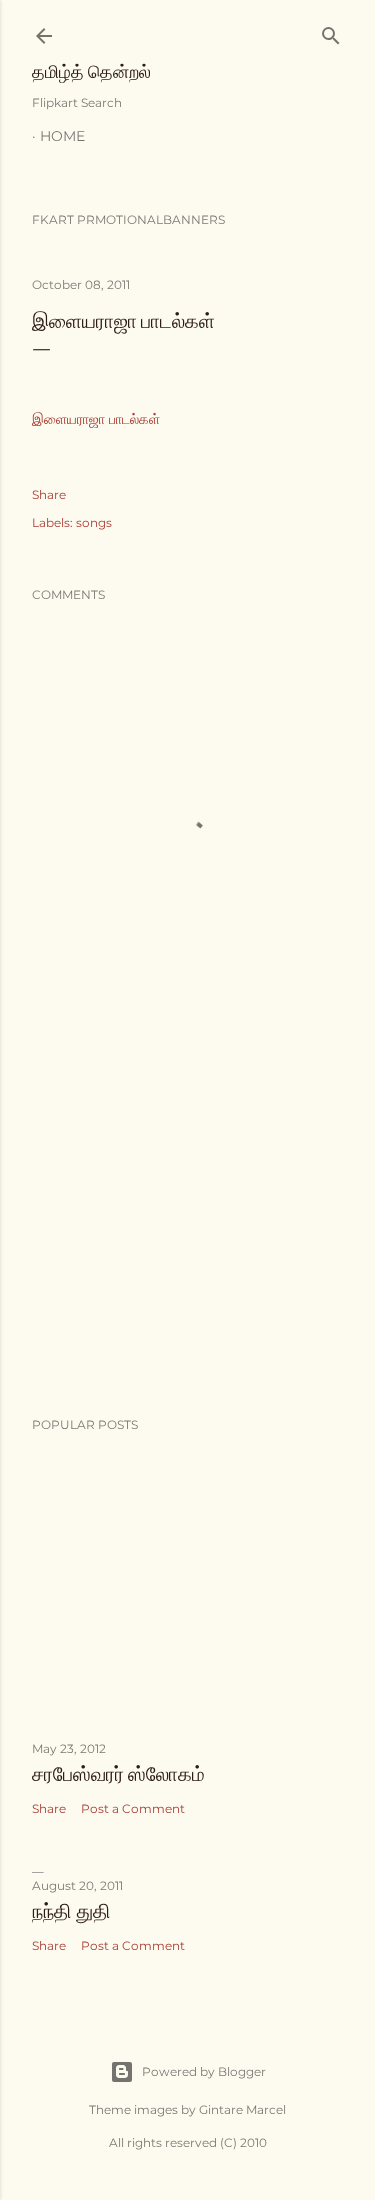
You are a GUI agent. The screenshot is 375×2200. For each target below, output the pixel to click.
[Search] (331, 31)
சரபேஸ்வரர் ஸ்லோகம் (118, 1774)
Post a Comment (133, 1808)
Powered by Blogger (204, 2071)
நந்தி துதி (71, 1911)
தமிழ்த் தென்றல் (91, 71)
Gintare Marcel (242, 2109)
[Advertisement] (187, 1242)
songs (94, 522)
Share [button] (49, 494)
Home (62, 136)
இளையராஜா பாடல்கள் (96, 419)
